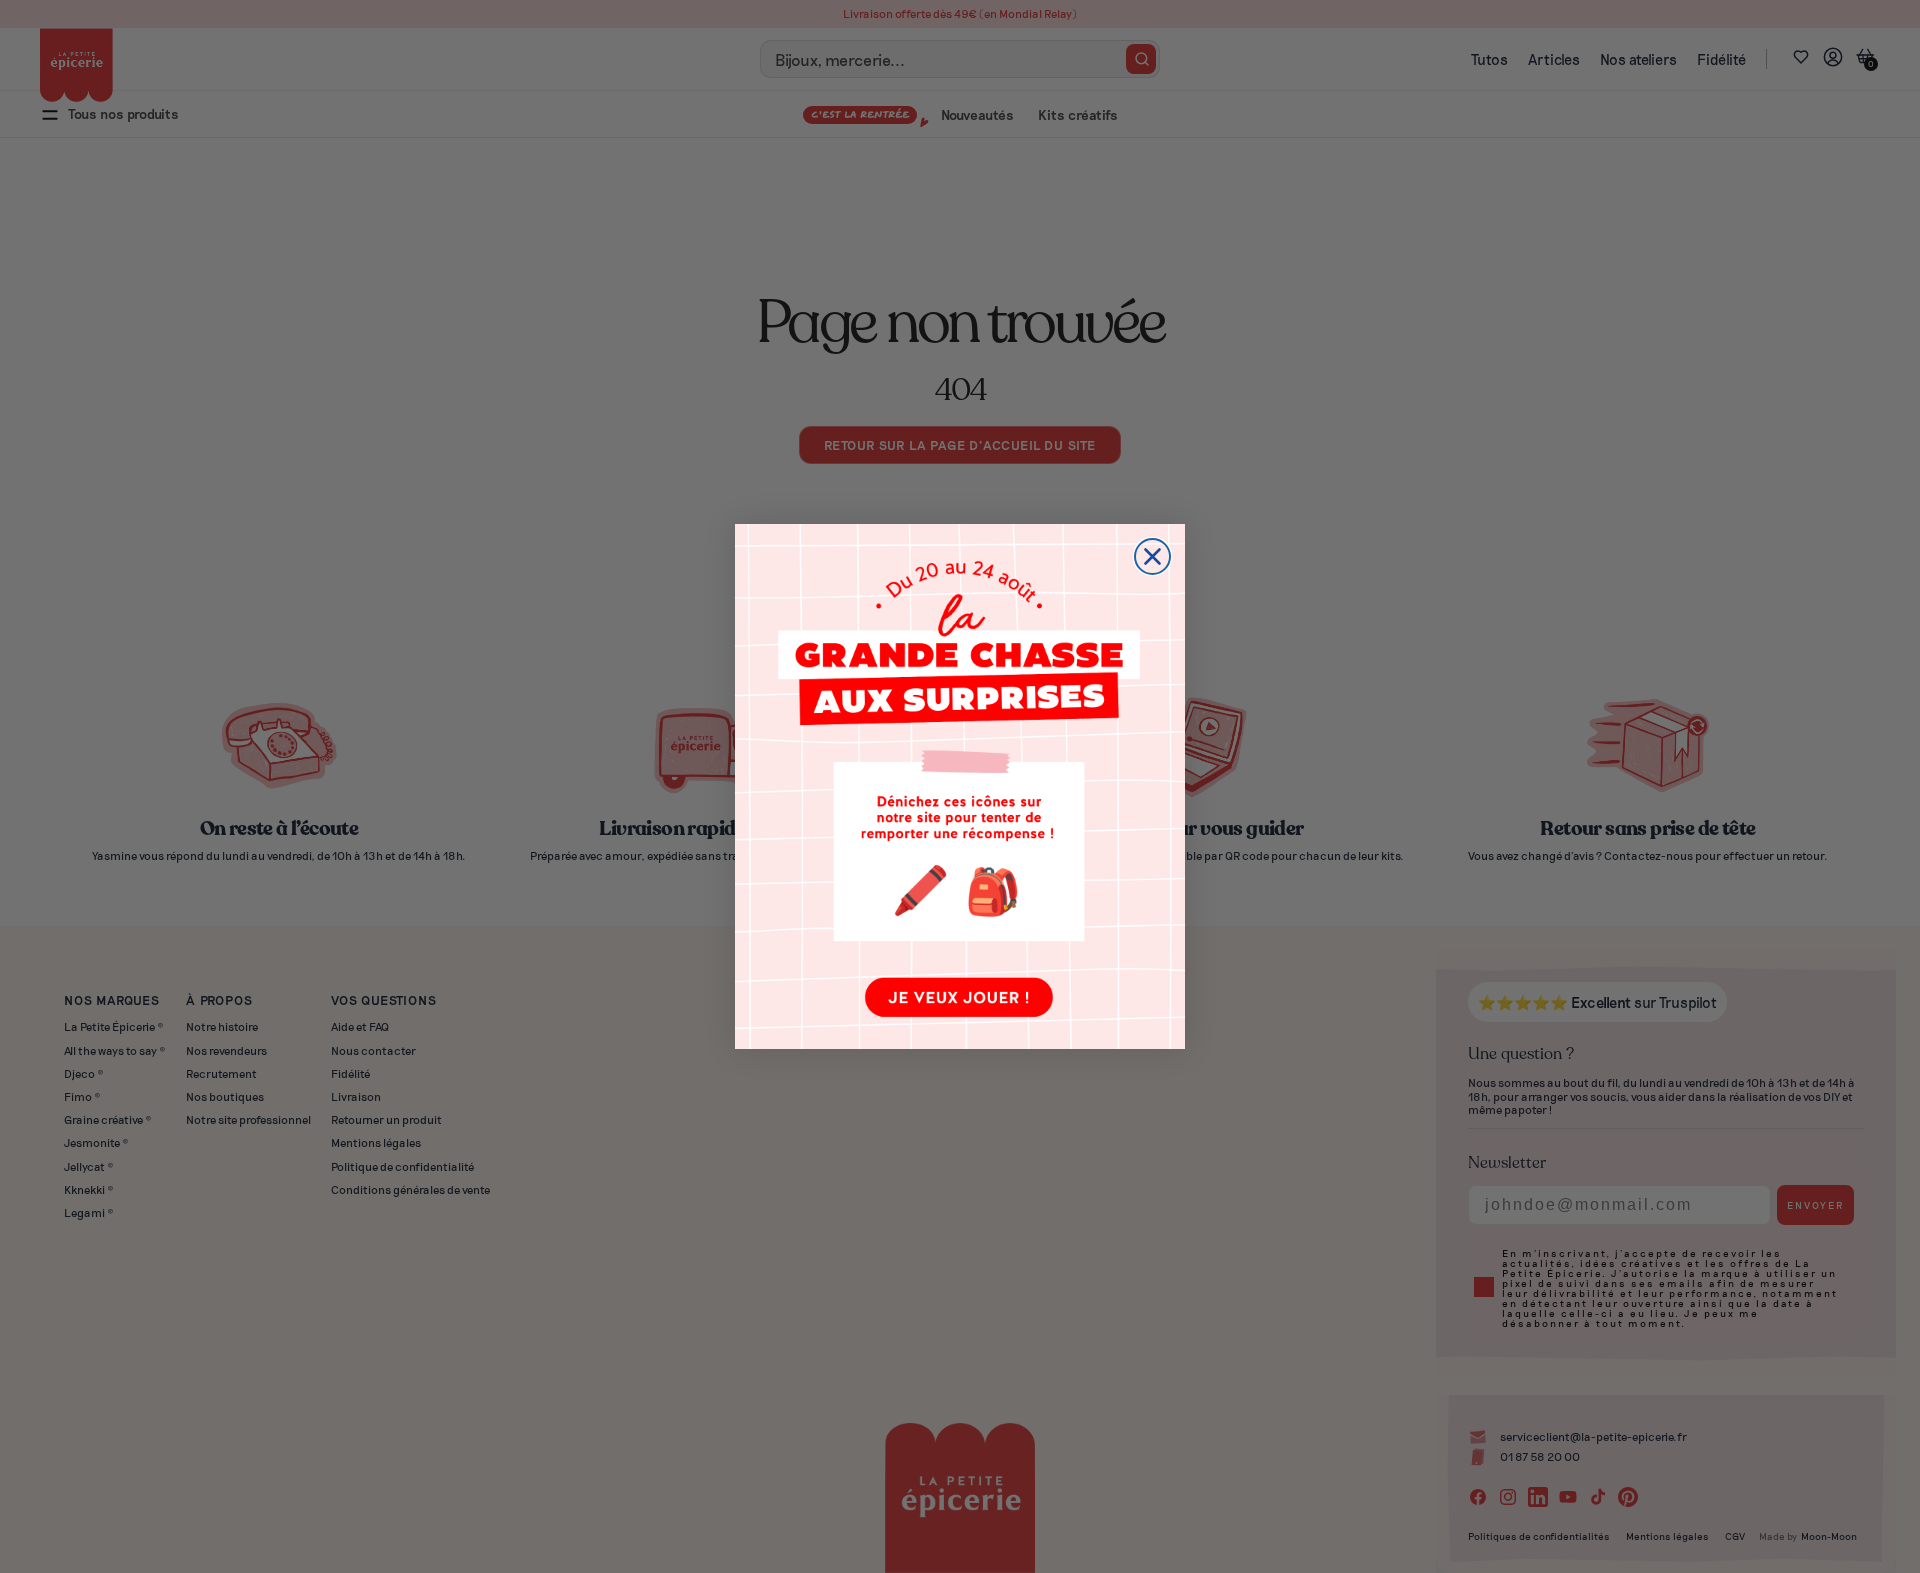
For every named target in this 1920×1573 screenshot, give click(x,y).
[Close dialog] (1152, 556)
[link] (960, 786)
